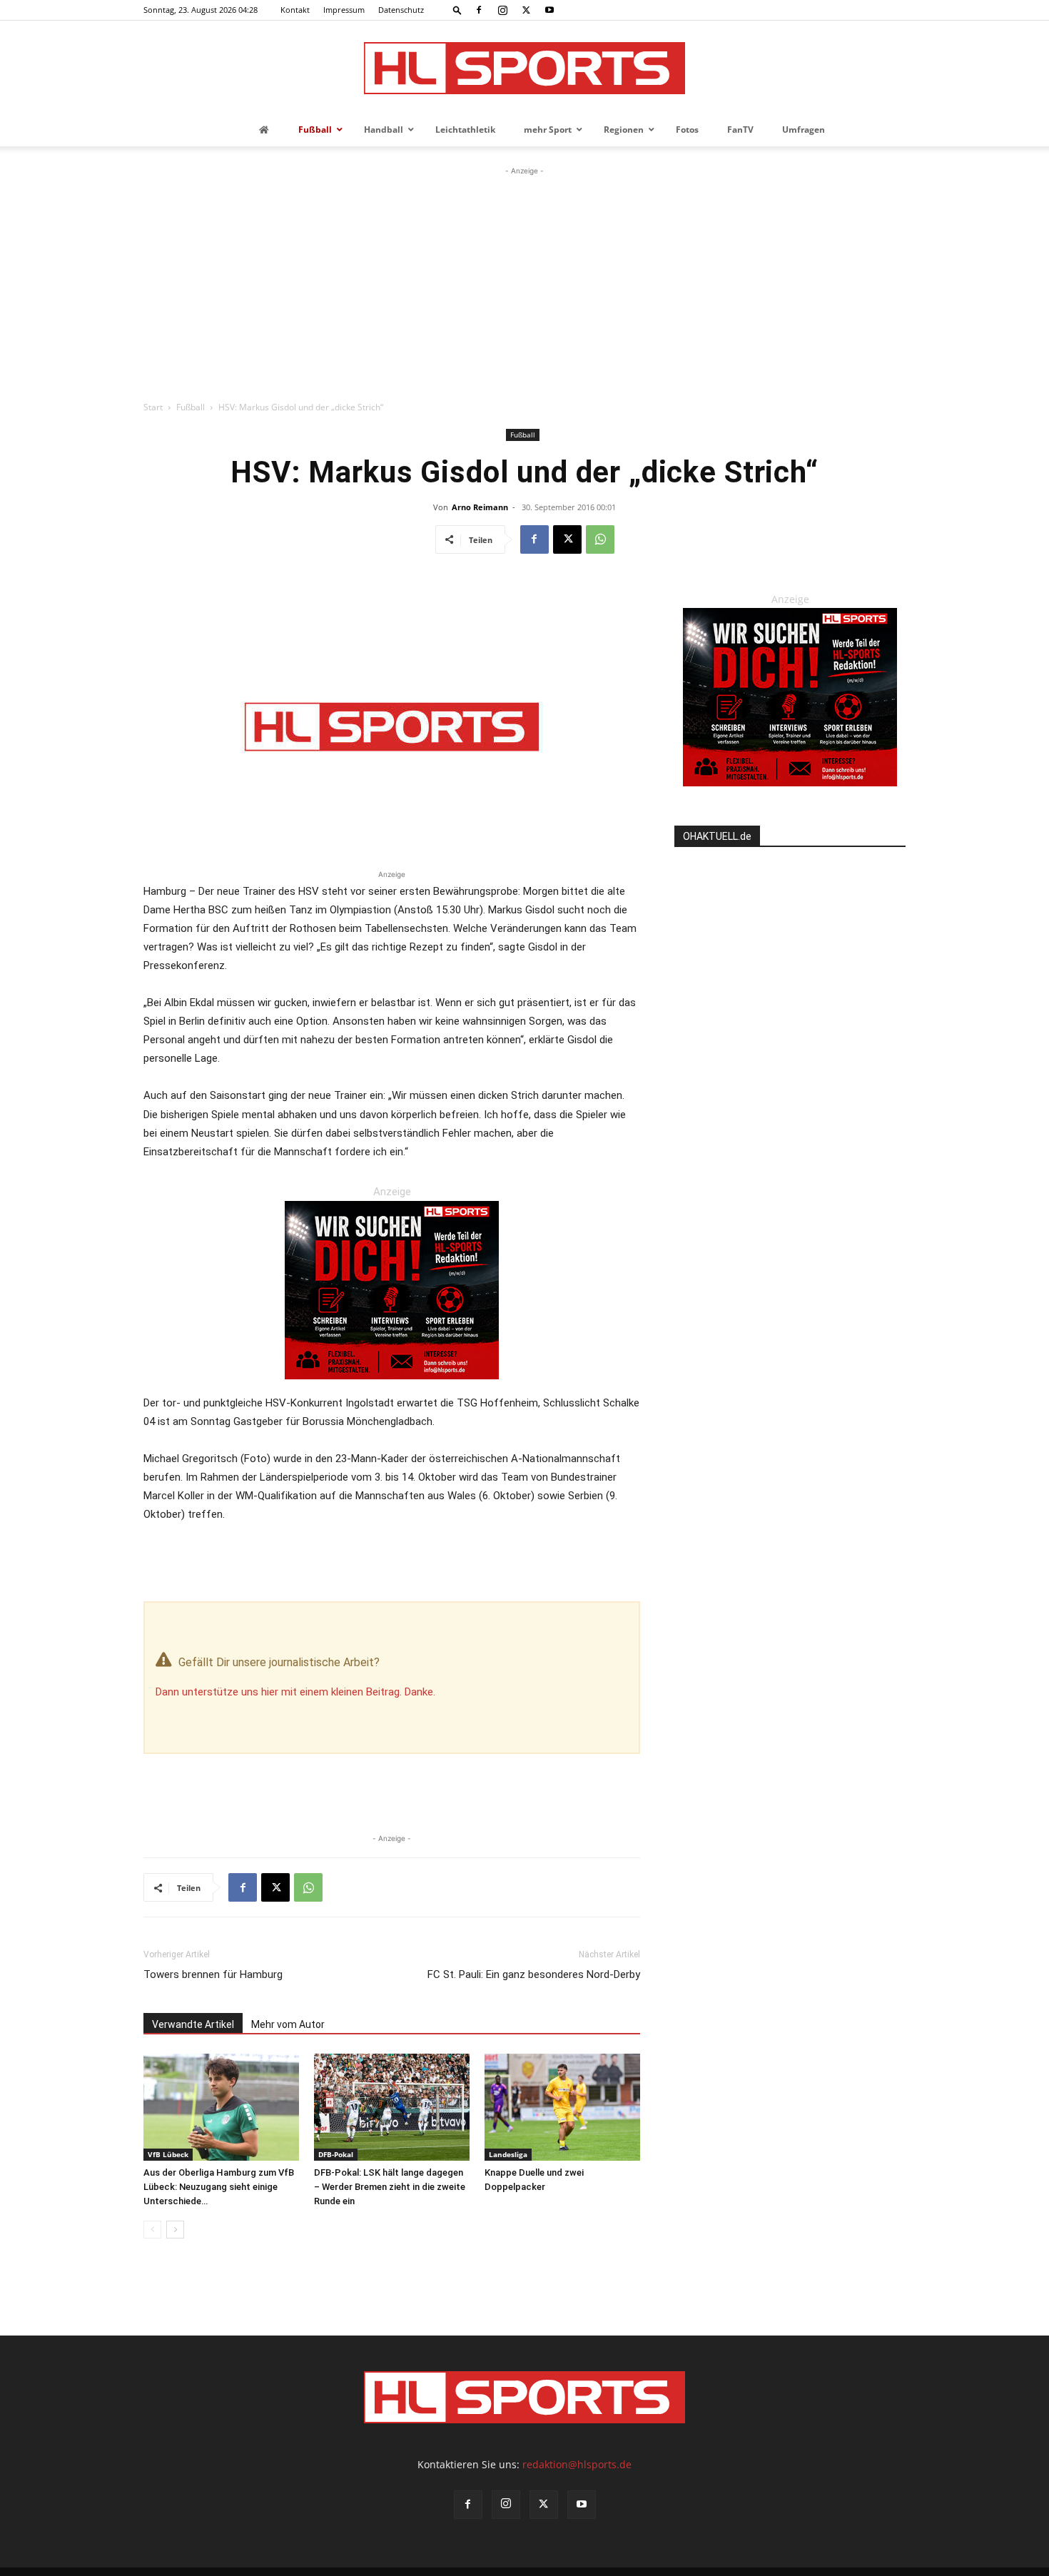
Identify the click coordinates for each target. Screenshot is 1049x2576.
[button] (457, 10)
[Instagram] (502, 10)
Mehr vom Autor (288, 2024)
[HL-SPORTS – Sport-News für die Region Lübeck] (524, 68)
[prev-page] (152, 2230)
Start (153, 407)
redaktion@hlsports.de (577, 2464)
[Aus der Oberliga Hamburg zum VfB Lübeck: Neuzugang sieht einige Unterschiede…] (221, 2107)
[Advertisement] (524, 285)
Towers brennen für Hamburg (213, 1974)
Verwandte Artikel (193, 2024)
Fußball (191, 407)
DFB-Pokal (336, 2154)
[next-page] (175, 2230)
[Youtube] (549, 10)
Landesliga (508, 2154)
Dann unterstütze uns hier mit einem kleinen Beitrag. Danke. (295, 1692)
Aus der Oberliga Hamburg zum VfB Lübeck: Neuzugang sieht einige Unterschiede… (219, 2187)
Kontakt (295, 10)
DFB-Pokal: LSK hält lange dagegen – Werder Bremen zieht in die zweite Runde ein (390, 2187)
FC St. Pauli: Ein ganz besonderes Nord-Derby (534, 1974)
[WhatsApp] (600, 539)
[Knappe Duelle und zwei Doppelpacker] (562, 2107)
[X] (526, 10)
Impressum (344, 10)
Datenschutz (401, 10)
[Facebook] (479, 10)
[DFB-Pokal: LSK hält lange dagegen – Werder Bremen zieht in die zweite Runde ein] (392, 2107)
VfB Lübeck (168, 2154)
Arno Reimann (480, 507)
